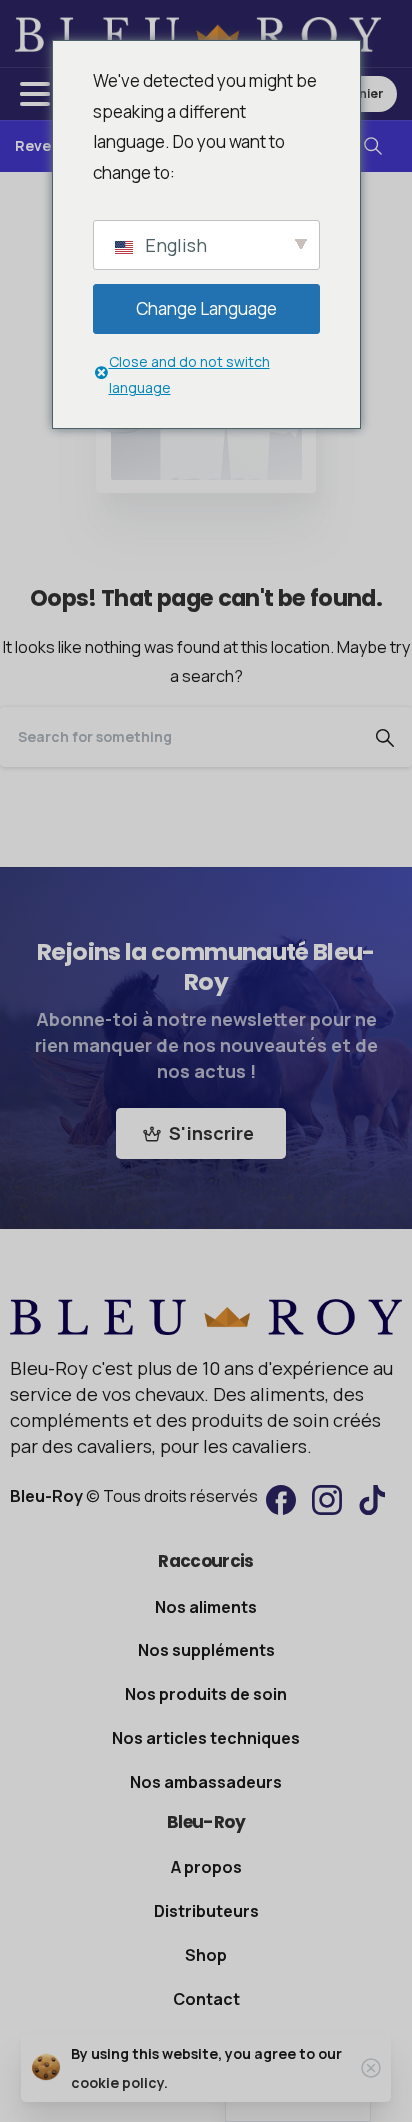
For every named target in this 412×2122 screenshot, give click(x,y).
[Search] (373, 146)
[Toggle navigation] (35, 94)
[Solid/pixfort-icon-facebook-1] (281, 1498)
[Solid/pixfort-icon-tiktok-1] (373, 1498)
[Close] (371, 2068)
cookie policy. (119, 2082)
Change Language (206, 308)
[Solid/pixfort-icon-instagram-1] (327, 1498)
